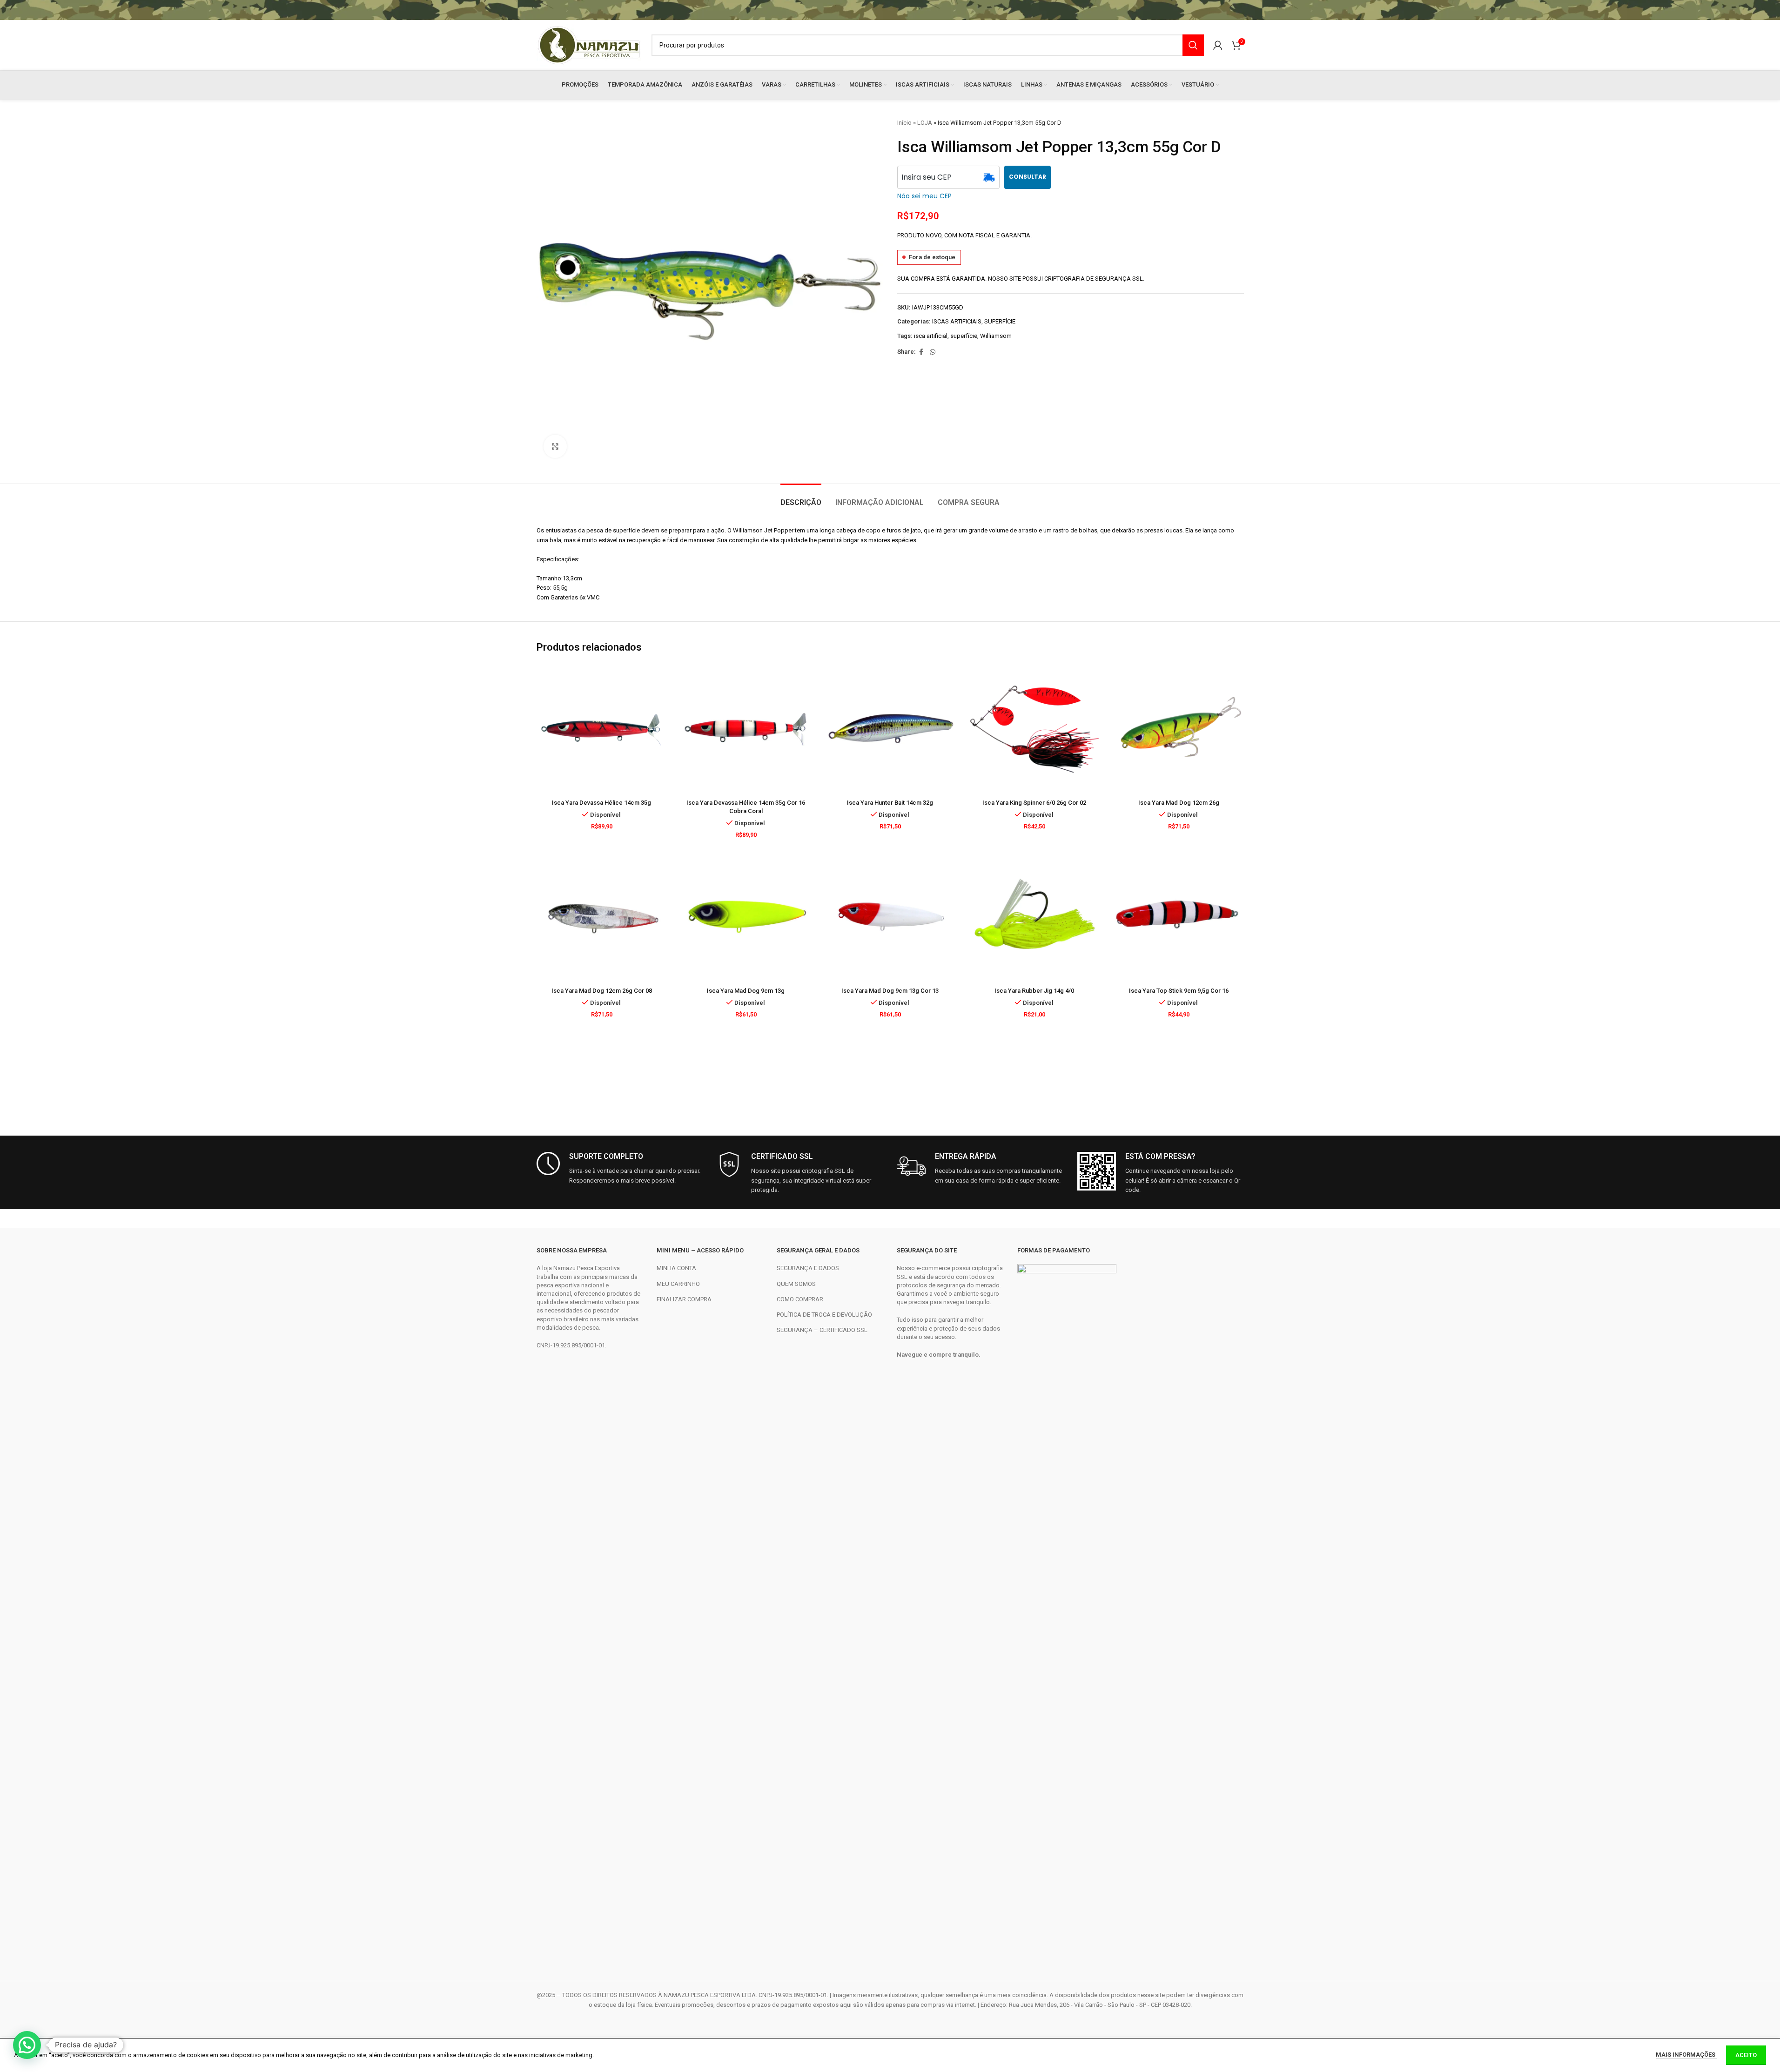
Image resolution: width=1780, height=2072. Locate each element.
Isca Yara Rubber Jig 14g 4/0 (1034, 991)
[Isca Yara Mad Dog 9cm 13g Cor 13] (890, 917)
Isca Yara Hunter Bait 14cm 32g (890, 803)
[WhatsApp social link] (933, 352)
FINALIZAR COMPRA (684, 1299)
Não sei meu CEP (924, 196)
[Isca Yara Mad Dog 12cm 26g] (1179, 729)
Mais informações (1686, 2055)
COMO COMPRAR (800, 1299)
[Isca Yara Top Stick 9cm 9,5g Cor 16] (1179, 917)
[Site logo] (589, 44)
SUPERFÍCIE (1000, 321)
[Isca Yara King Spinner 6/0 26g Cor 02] (1034, 729)
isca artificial (931, 336)
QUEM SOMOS (796, 1284)
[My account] (1218, 45)
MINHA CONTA (676, 1268)
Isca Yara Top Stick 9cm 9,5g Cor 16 (1179, 991)
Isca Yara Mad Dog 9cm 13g (746, 991)
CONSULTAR (1028, 177)
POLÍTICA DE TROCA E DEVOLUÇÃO (824, 1315)
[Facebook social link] (921, 352)
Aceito (1746, 2055)
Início (904, 123)
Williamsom (996, 336)
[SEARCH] (1193, 45)
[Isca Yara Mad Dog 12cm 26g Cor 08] (602, 917)
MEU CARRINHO (678, 1284)
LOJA (925, 123)
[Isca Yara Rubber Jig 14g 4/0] (1034, 917)
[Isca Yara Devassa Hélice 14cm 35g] (602, 729)
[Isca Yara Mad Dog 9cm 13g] (746, 917)
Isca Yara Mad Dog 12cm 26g (1179, 803)
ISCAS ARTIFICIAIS (957, 321)
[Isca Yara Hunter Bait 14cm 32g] (890, 729)
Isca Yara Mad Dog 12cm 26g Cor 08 (602, 991)
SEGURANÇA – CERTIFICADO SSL (822, 1330)
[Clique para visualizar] (555, 446)
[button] (27, 2045)
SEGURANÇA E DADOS (808, 1268)
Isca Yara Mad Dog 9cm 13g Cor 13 (890, 991)
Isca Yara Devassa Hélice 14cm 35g (601, 803)
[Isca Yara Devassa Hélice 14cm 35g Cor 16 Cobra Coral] (746, 729)
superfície (964, 336)
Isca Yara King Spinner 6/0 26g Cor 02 (1034, 803)
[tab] (801, 498)
